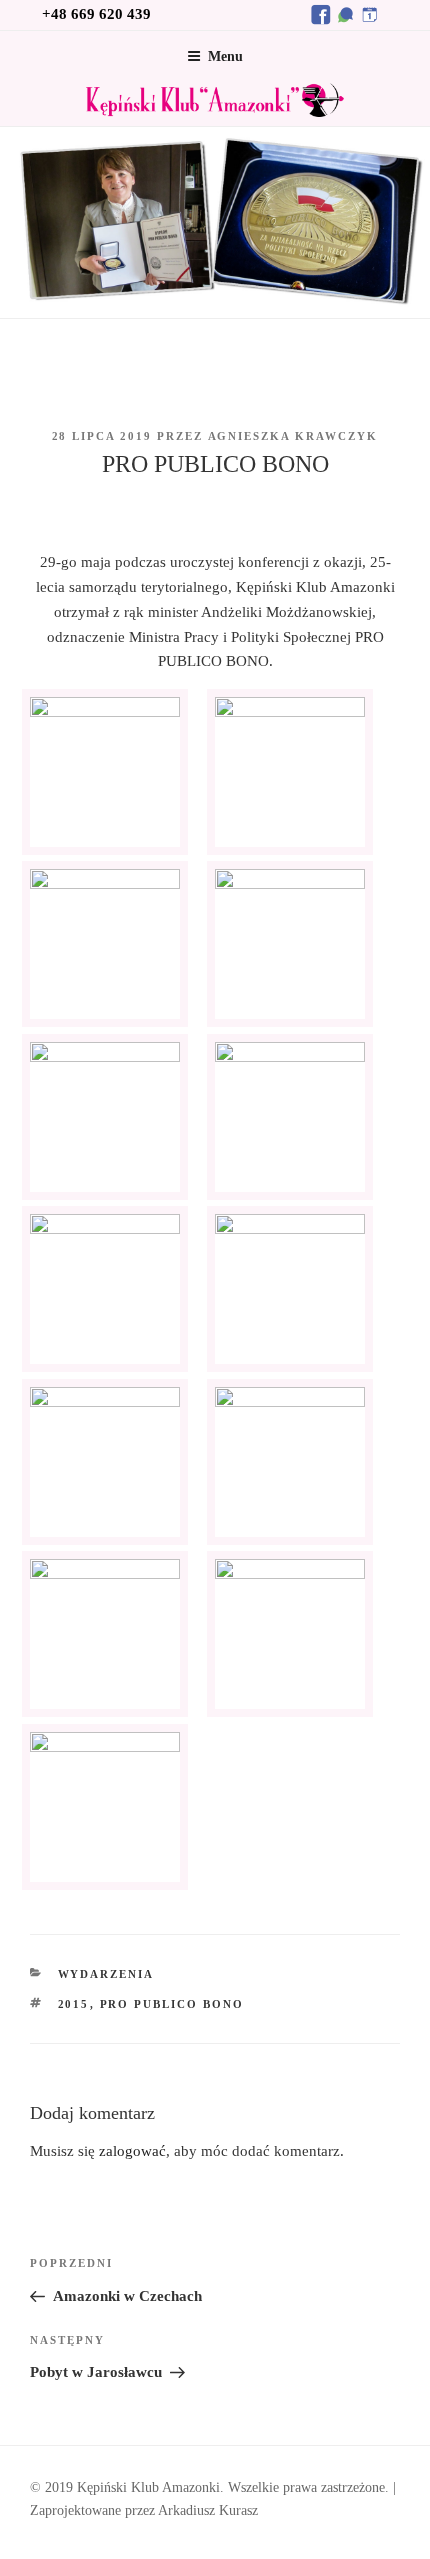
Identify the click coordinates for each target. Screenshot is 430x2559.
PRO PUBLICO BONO (172, 2004)
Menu (225, 56)
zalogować (132, 2151)
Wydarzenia (106, 1974)
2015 (74, 2004)
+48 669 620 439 (96, 14)
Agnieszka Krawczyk (293, 436)
